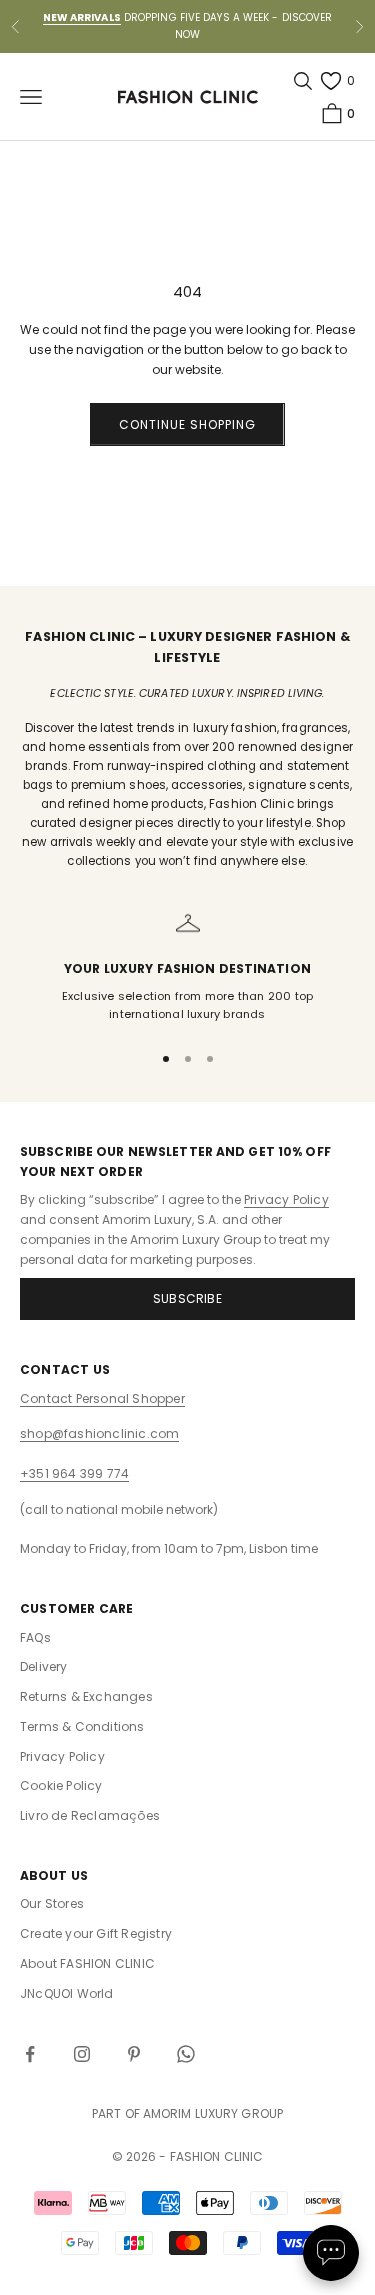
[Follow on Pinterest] (134, 2054)
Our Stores (52, 1903)
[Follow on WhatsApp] (186, 2054)
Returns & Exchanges (86, 1696)
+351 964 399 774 (74, 1473)
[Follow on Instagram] (82, 2054)
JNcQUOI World (67, 1993)
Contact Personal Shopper (102, 1398)
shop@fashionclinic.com (99, 1433)
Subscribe (187, 1298)
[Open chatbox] (331, 2253)
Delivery (44, 1666)
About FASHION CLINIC (87, 1963)
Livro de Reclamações (90, 1815)
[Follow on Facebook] (30, 2054)
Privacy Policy (286, 1199)
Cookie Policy (61, 1785)
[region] (187, 967)
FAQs (35, 1637)
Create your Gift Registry (96, 1933)
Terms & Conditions (82, 1726)
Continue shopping (187, 424)
